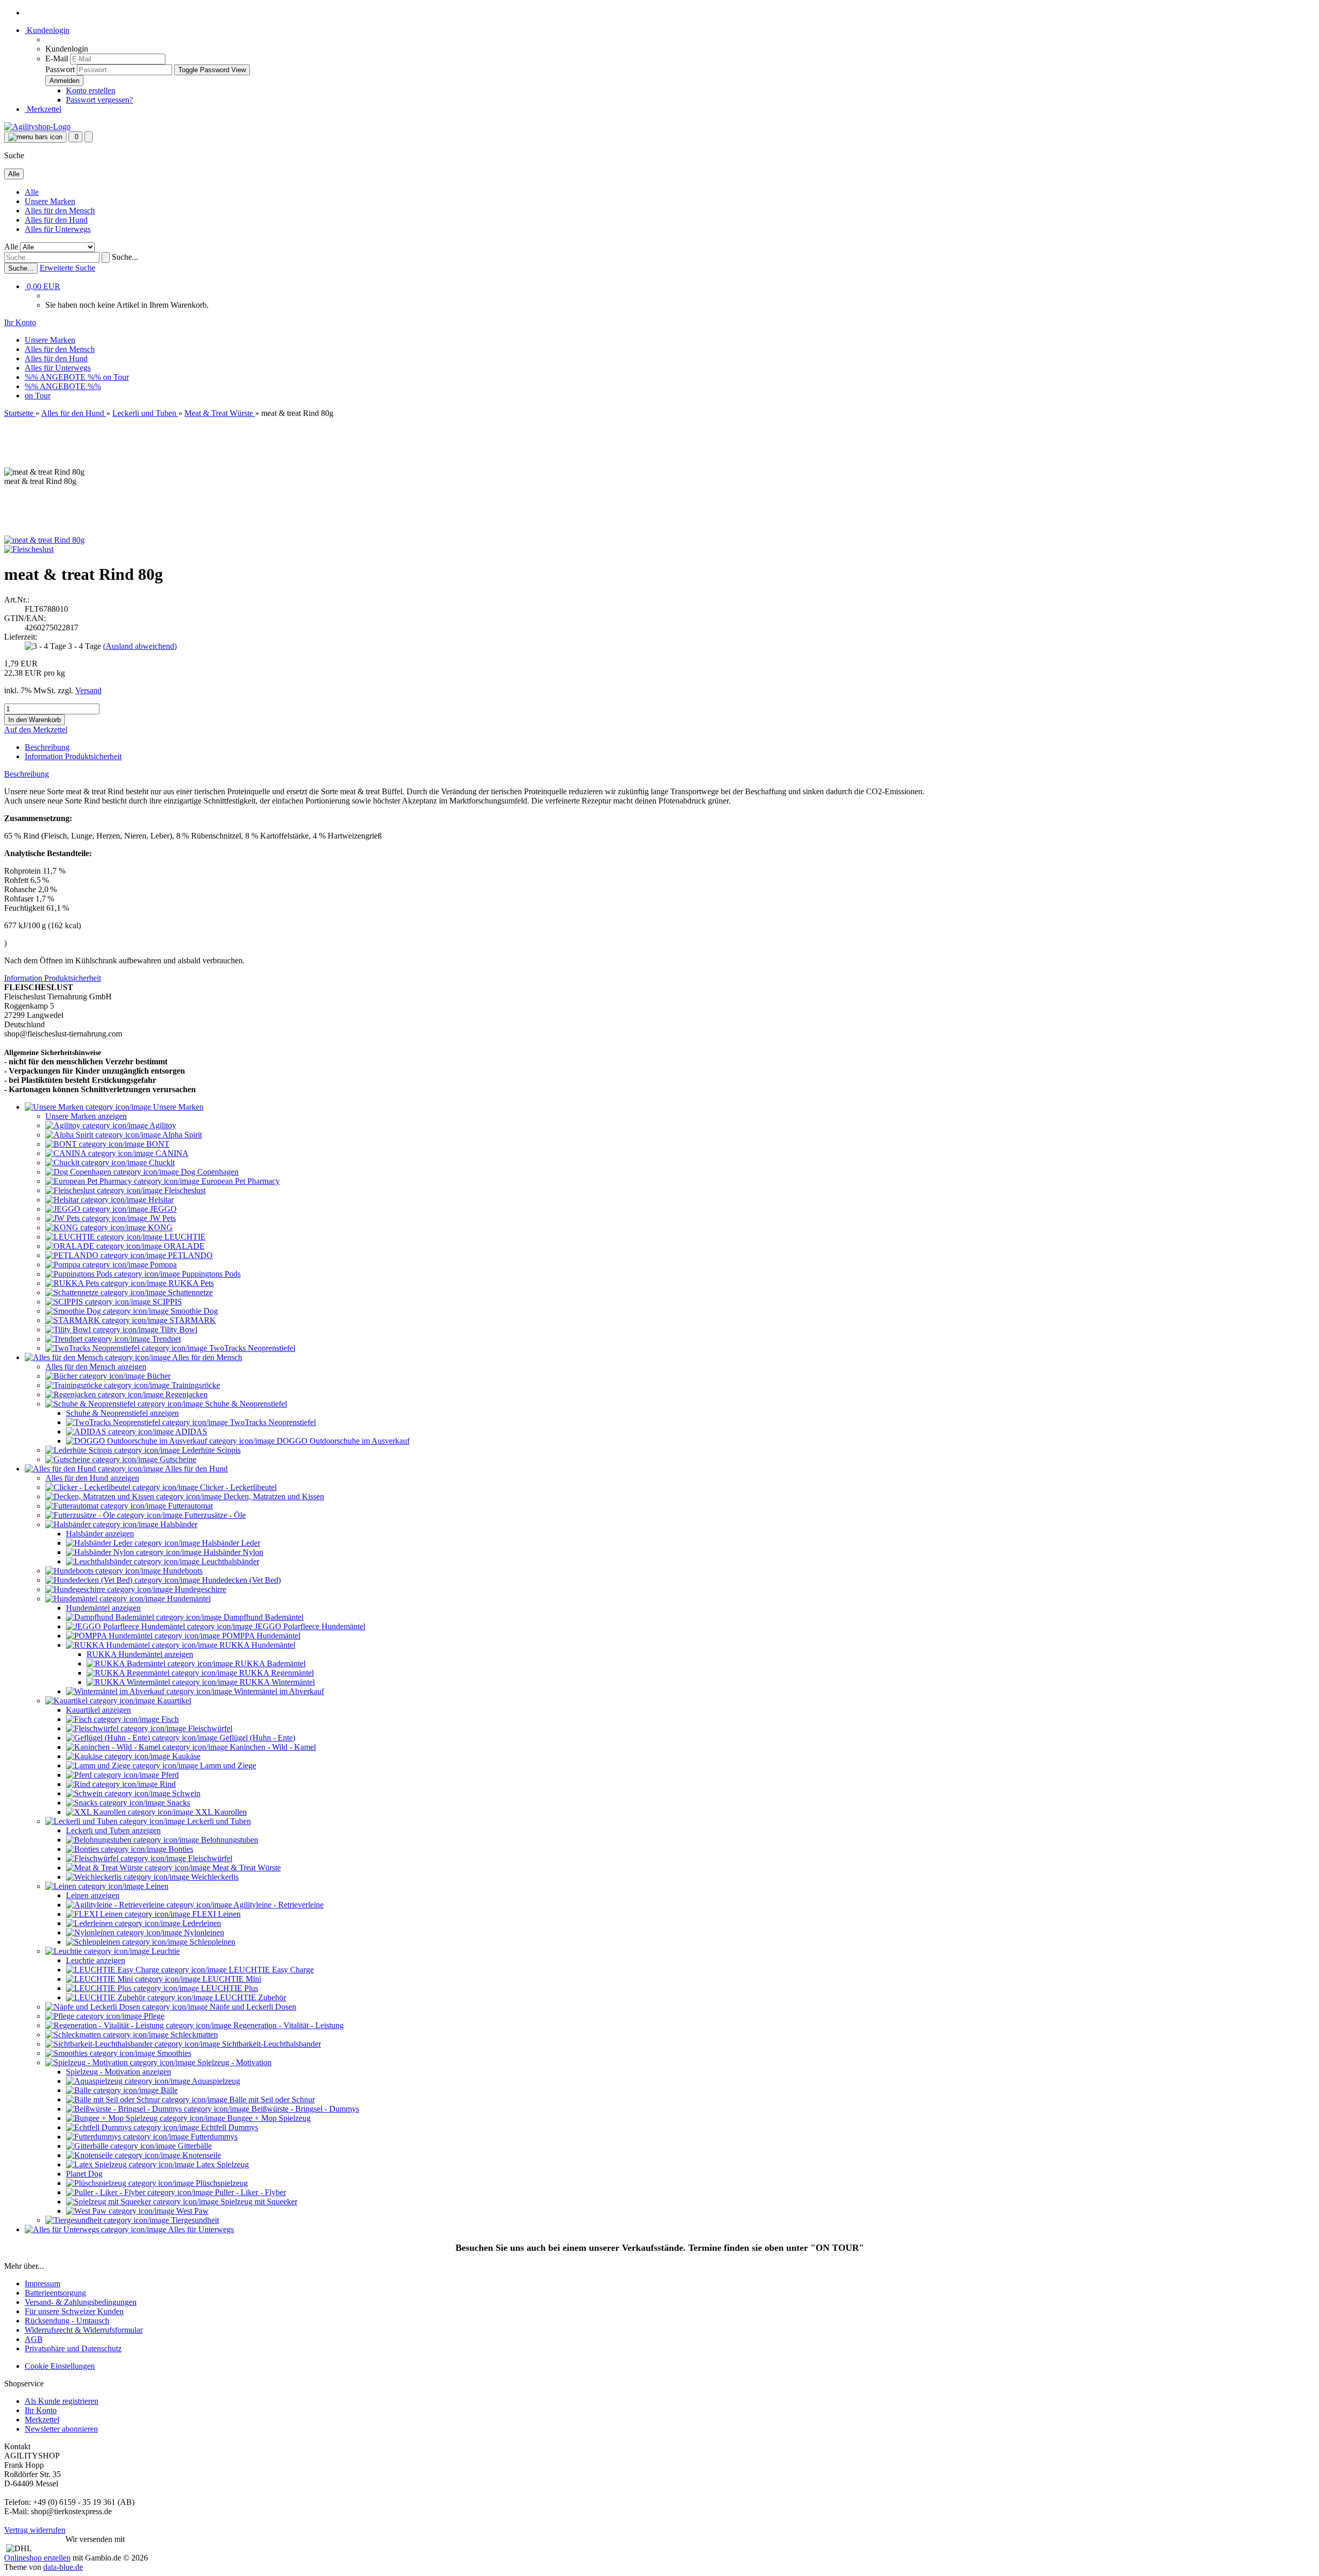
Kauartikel (173, 1701)
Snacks (177, 1803)
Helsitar (160, 1200)
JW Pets (162, 1218)
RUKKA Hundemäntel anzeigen (140, 1654)
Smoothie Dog (193, 1311)
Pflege (153, 2016)
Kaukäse (185, 1756)
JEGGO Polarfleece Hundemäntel (309, 1626)
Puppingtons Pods (210, 1274)
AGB (34, 2339)
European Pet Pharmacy (240, 1181)
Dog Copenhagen (209, 1172)
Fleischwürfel (209, 1728)
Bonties (180, 1849)
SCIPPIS (166, 1302)
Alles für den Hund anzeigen (92, 1478)
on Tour (116, 377)
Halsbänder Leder (230, 1543)
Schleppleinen (212, 1942)
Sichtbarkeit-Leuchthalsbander (270, 2044)
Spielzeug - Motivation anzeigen (119, 2072)
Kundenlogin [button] (47, 30)
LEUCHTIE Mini (231, 1979)
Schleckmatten (193, 2035)
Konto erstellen (91, 90)
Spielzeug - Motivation (233, 2062)
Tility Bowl (178, 1329)
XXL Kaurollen (220, 1812)
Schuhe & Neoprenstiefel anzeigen (122, 1413)
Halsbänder (178, 1524)
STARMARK (192, 1320)
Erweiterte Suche (67, 268)
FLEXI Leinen (215, 1914)
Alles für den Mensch (60, 211)
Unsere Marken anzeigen (86, 1116)
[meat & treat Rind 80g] (44, 540)
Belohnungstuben (229, 1840)
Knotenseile (201, 2155)
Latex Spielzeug (222, 2164)
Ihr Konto (41, 2410)
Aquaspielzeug (215, 2081)
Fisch (169, 1719)
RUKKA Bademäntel (269, 1663)
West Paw (191, 2211)
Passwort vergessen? (99, 100)
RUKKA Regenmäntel (275, 1673)
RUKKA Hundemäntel (256, 1645)
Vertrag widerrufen (35, 2530)
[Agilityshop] (37, 127)
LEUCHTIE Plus (229, 1988)
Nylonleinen (203, 1933)
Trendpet (165, 1339)
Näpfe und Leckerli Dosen (252, 2007)
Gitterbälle (194, 2146)
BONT (157, 1144)
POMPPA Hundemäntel (260, 1636)
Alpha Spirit (181, 1135)
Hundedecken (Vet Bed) (240, 1580)
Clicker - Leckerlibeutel (237, 1487)
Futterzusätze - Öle (214, 1515)
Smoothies (173, 2053)
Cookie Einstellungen (60, 2366)
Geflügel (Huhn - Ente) (256, 1738)
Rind (167, 1784)
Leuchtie (165, 1951)
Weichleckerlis (214, 1877)
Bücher (158, 1376)
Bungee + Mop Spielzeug (268, 2118)
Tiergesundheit (194, 2220)
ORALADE (183, 1246)
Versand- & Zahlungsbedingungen (81, 2302)
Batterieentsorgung (55, 2293)
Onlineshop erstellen (37, 2558)
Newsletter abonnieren (61, 2429)
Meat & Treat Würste (246, 1868)
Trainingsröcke (195, 1385)
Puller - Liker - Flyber (249, 2192)
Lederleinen (201, 1923)
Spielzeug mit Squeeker (258, 2202)
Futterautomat (189, 1506)
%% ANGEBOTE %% (64, 377)
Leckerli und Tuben (218, 1821)
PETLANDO (189, 1255)
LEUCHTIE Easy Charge (270, 1970)
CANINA (171, 1153)
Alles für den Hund (56, 220)
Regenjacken (185, 1394)
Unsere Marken (50, 201)
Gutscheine (177, 1459)
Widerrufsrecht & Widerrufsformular (84, 2330)
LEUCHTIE (184, 1237)
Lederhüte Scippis (210, 1450)
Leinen (156, 1886)
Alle (32, 192)
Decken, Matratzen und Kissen (273, 1496)
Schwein (185, 1793)
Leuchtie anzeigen (96, 1960)
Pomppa (162, 1265)
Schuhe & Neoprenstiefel (245, 1404)
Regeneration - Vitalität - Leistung (288, 2025)
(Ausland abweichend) (140, 646)
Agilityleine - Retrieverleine (278, 1905)
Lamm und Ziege (227, 1766)
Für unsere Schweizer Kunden (74, 2311)
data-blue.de (63, 2567)
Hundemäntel (188, 1599)
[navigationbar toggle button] (35, 137)
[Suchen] (106, 257)
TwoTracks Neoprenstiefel (251, 1348)
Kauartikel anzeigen (98, 1710)
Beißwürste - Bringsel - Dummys (304, 2109)
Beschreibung (47, 747)
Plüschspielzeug (221, 2183)
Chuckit (161, 1162)
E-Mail (57, 58)
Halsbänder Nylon (232, 1552)
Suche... (125, 257)
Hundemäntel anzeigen (103, 1608)
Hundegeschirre (199, 1589)
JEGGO (162, 1209)
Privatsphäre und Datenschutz (73, 2348)
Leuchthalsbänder (229, 1561)
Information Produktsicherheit (73, 756)
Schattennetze (189, 1292)
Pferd (169, 1775)
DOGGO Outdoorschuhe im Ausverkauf (342, 1441)
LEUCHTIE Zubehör (249, 1997)
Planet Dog (84, 2174)
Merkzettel (43, 109)
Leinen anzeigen (93, 1895)
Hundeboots (182, 1571)
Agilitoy (162, 1125)
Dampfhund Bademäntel (263, 1617)
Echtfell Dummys (229, 2127)
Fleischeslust (184, 1190)
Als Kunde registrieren (62, 2401)
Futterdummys (213, 2137)
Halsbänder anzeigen (100, 1534)
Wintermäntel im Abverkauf (278, 1691)
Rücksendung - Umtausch (67, 2321)
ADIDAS (190, 1432)
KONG (159, 1227)
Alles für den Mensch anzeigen (96, 1367)
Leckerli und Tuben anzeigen (113, 1830)
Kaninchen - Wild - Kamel (272, 1747)
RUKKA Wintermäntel (276, 1682)
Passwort (60, 69)
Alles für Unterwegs (58, 229)
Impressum (43, 2284)
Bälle (168, 2090)
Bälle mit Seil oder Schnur (271, 2100)
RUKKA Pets (190, 1283)
